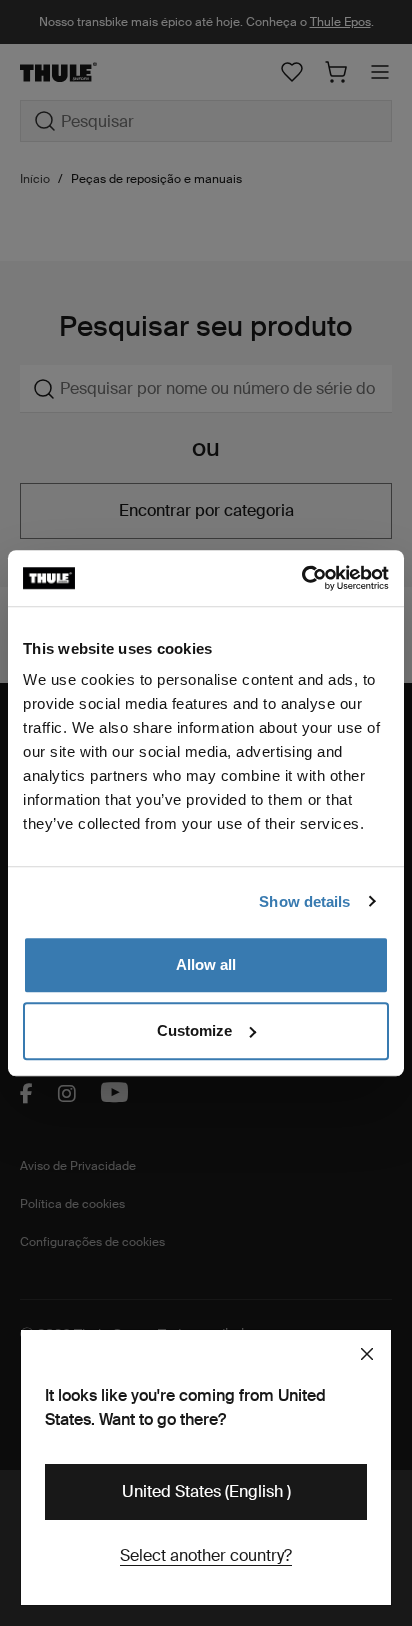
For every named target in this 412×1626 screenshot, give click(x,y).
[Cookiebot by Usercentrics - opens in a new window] (301, 578)
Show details (304, 901)
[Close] (367, 1354)
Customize (194, 1030)
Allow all (206, 964)
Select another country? (206, 1555)
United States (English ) (206, 1491)
